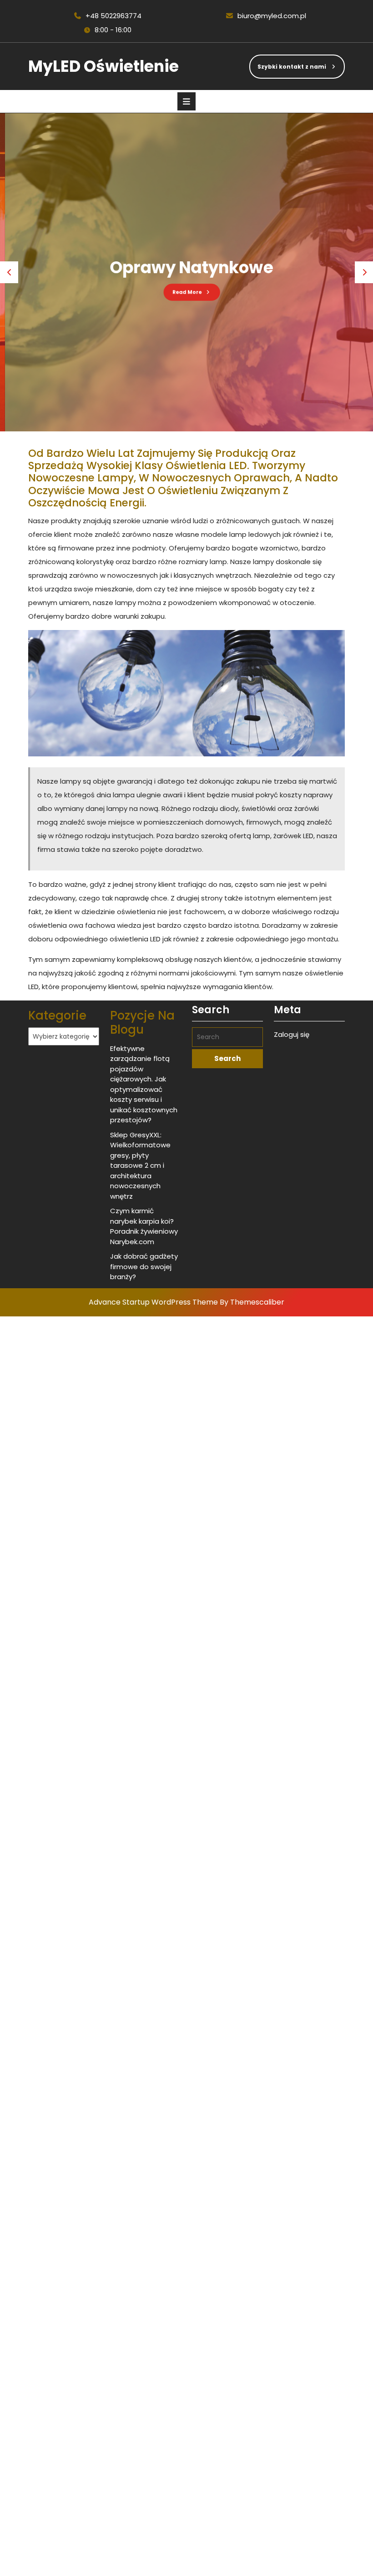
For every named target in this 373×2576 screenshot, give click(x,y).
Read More (176, 286)
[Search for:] (227, 1037)
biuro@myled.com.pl (266, 16)
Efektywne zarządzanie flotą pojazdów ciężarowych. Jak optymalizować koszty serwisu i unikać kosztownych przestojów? (144, 1084)
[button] (9, 272)
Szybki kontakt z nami (288, 63)
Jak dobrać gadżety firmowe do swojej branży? (144, 1266)
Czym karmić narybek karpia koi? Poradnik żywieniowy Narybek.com (144, 1226)
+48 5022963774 (107, 16)
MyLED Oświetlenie (103, 66)
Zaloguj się (292, 1034)
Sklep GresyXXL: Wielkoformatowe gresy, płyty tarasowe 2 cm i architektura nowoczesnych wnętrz (140, 1165)
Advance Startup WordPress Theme (153, 1302)
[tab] (186, 101)
